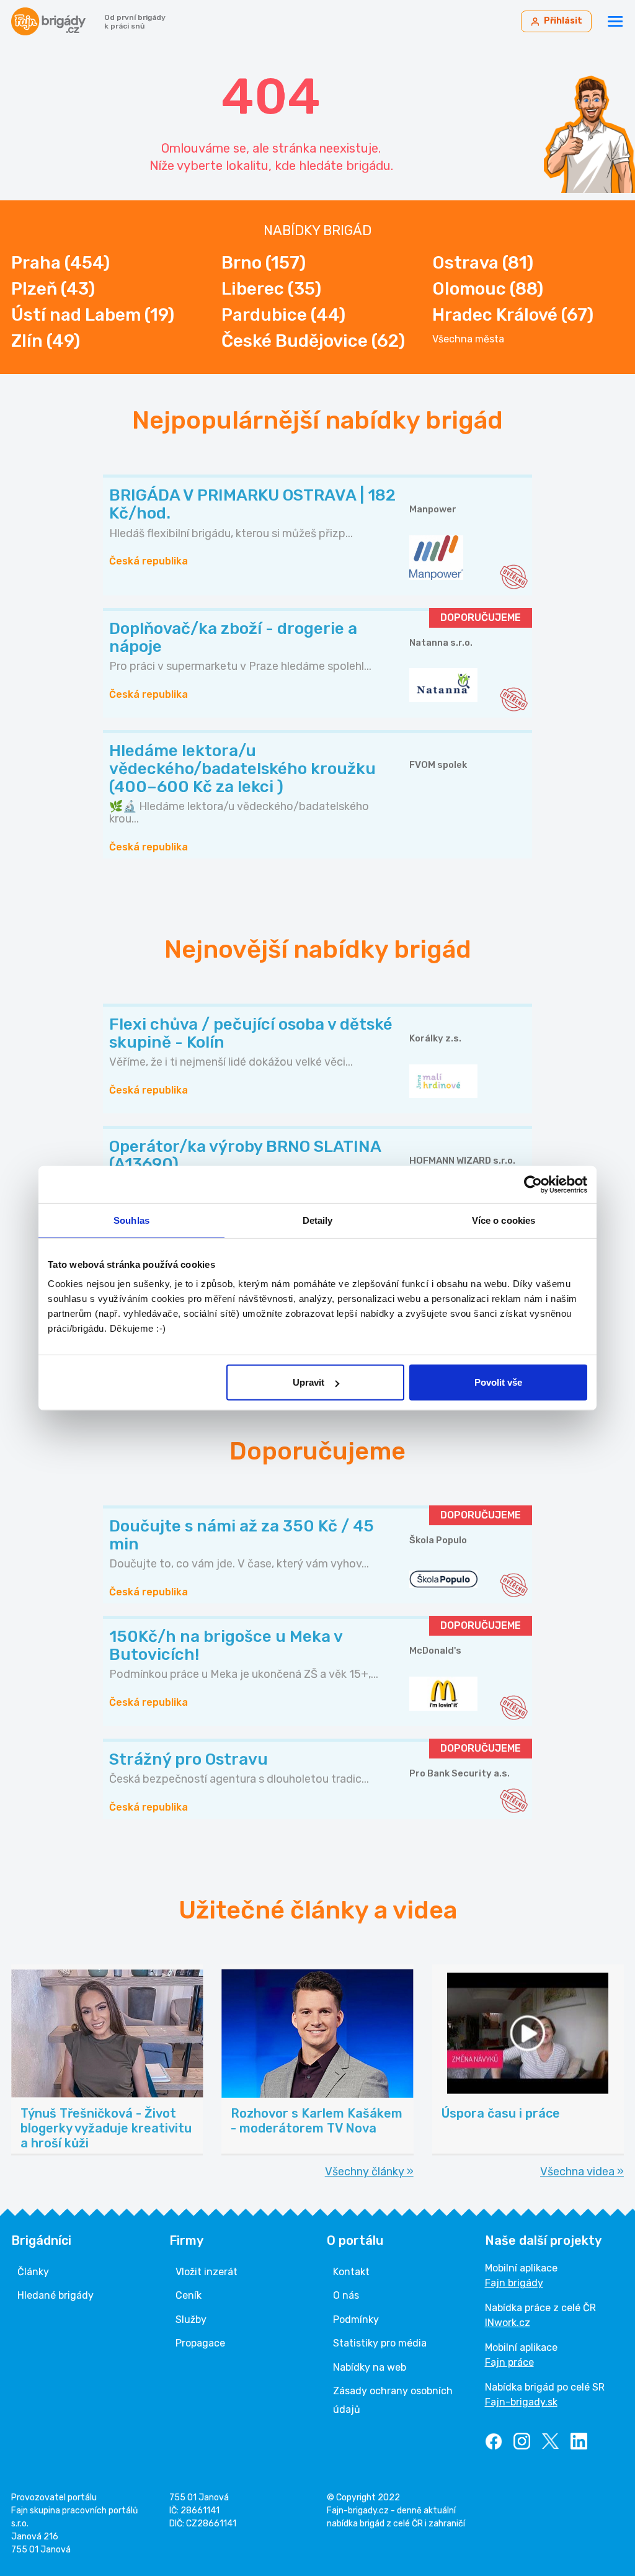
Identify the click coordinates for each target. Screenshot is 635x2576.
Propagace (200, 2343)
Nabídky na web (370, 2367)
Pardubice (283, 315)
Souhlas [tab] (131, 1220)
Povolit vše (498, 1382)
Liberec (271, 289)
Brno (264, 263)
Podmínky (356, 2320)
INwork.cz (508, 2323)
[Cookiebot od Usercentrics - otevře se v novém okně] (533, 1184)
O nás (346, 2295)
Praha (60, 263)
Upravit (309, 1382)
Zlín (46, 341)
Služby (191, 2320)
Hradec (513, 315)
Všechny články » (369, 2172)
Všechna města (468, 339)
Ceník (189, 2295)
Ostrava (483, 263)
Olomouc (488, 289)
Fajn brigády (514, 2283)
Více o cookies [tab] (504, 1220)
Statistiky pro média (380, 2343)
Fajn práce (509, 2362)
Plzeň (53, 289)
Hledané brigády (56, 2295)
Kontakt (351, 2272)
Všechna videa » (582, 2172)
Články (33, 2272)
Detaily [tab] (318, 1220)
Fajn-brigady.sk (521, 2402)
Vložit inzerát (206, 2272)
